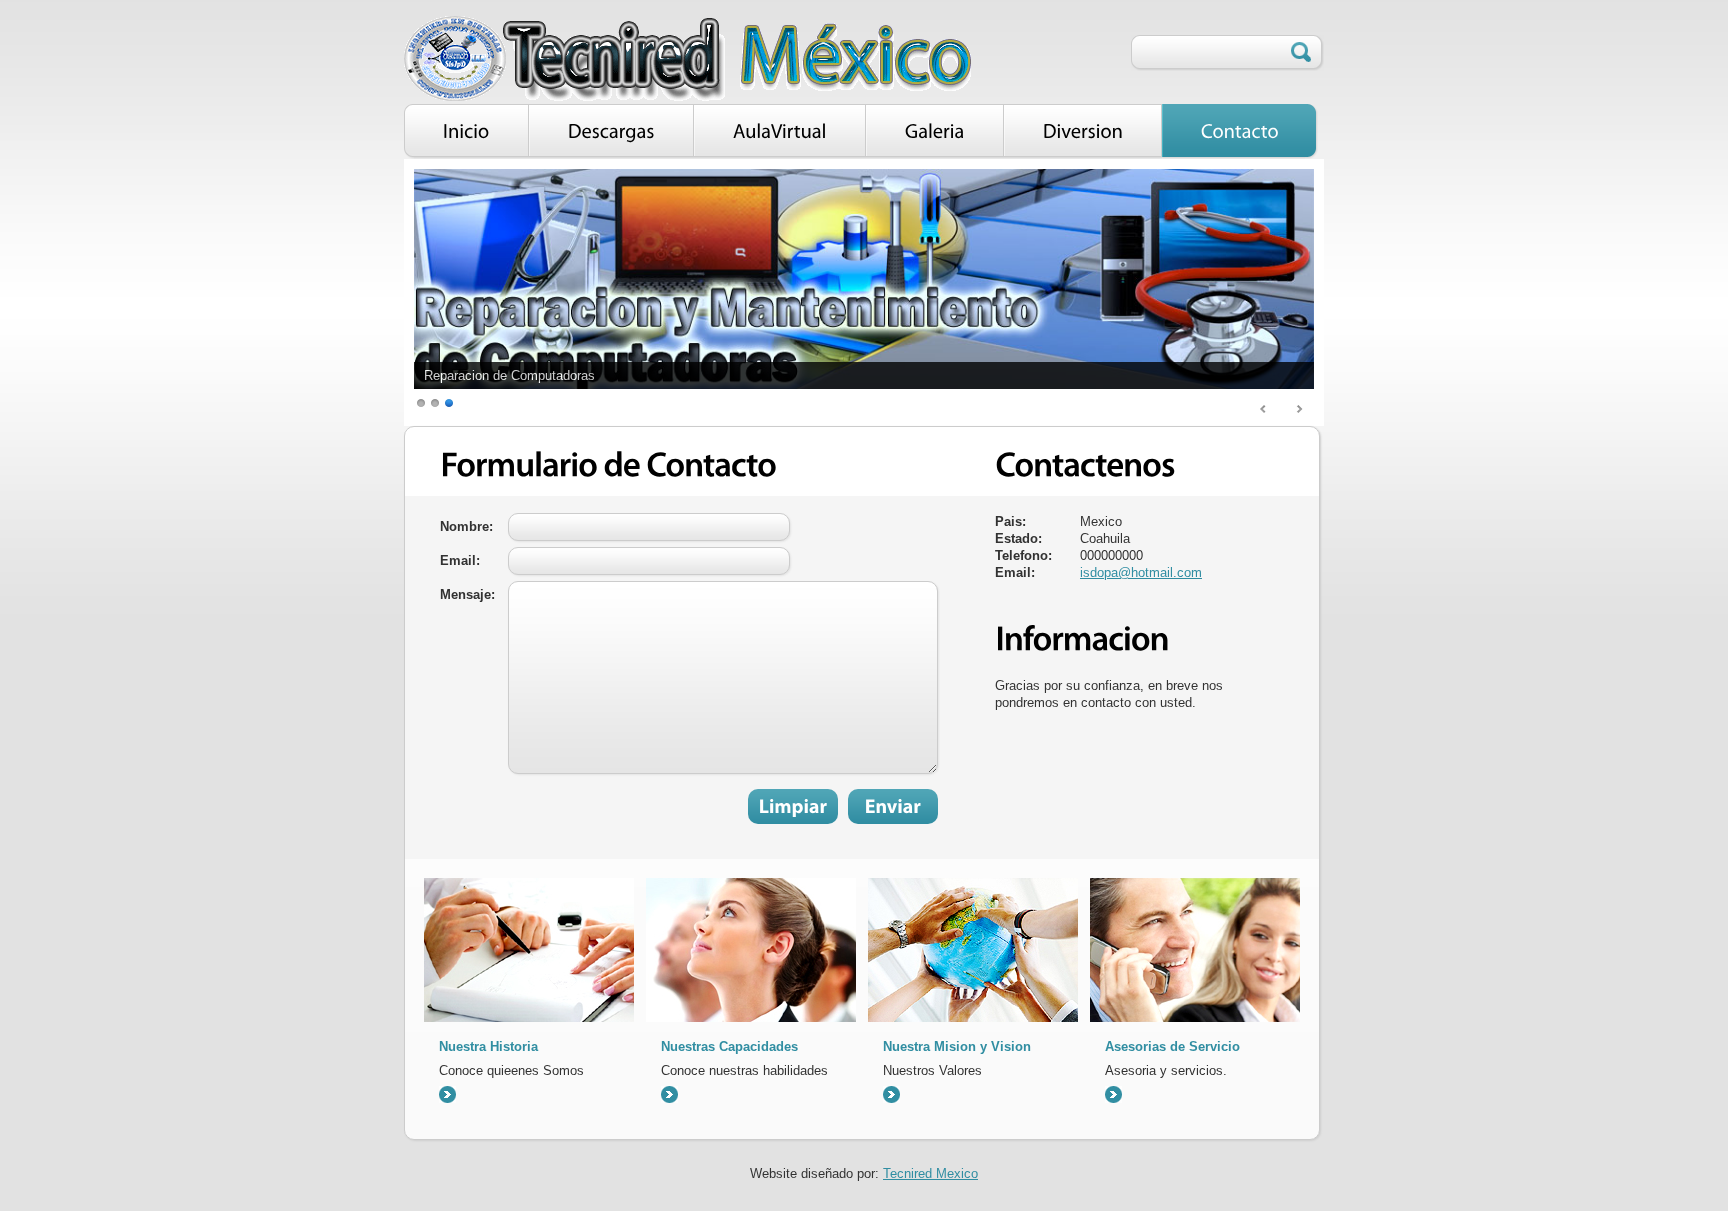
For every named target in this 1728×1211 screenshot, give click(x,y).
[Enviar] (893, 806)
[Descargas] (611, 131)
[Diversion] (1083, 131)
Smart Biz (687, 58)
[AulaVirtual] (780, 131)
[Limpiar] (793, 806)
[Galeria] (935, 131)
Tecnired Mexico (930, 1173)
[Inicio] (466, 131)
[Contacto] (1240, 131)
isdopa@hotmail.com (1141, 572)
